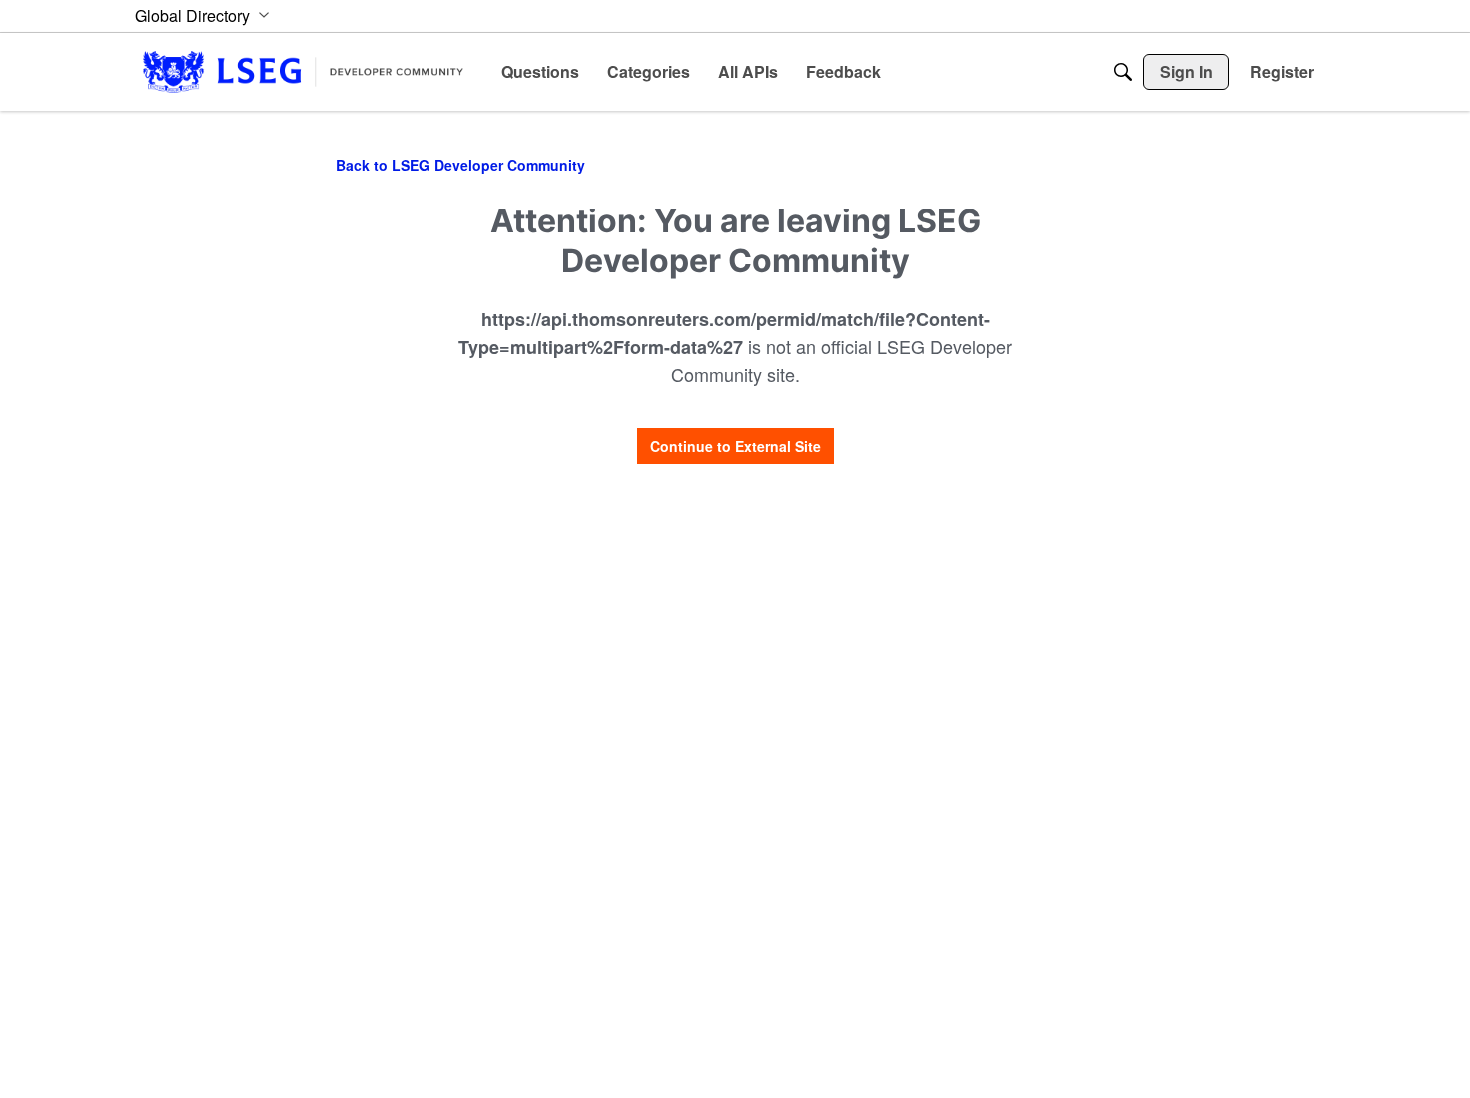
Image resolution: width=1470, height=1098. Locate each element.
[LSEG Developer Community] (303, 71)
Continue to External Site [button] (735, 446)
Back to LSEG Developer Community (460, 165)
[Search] (1123, 72)
